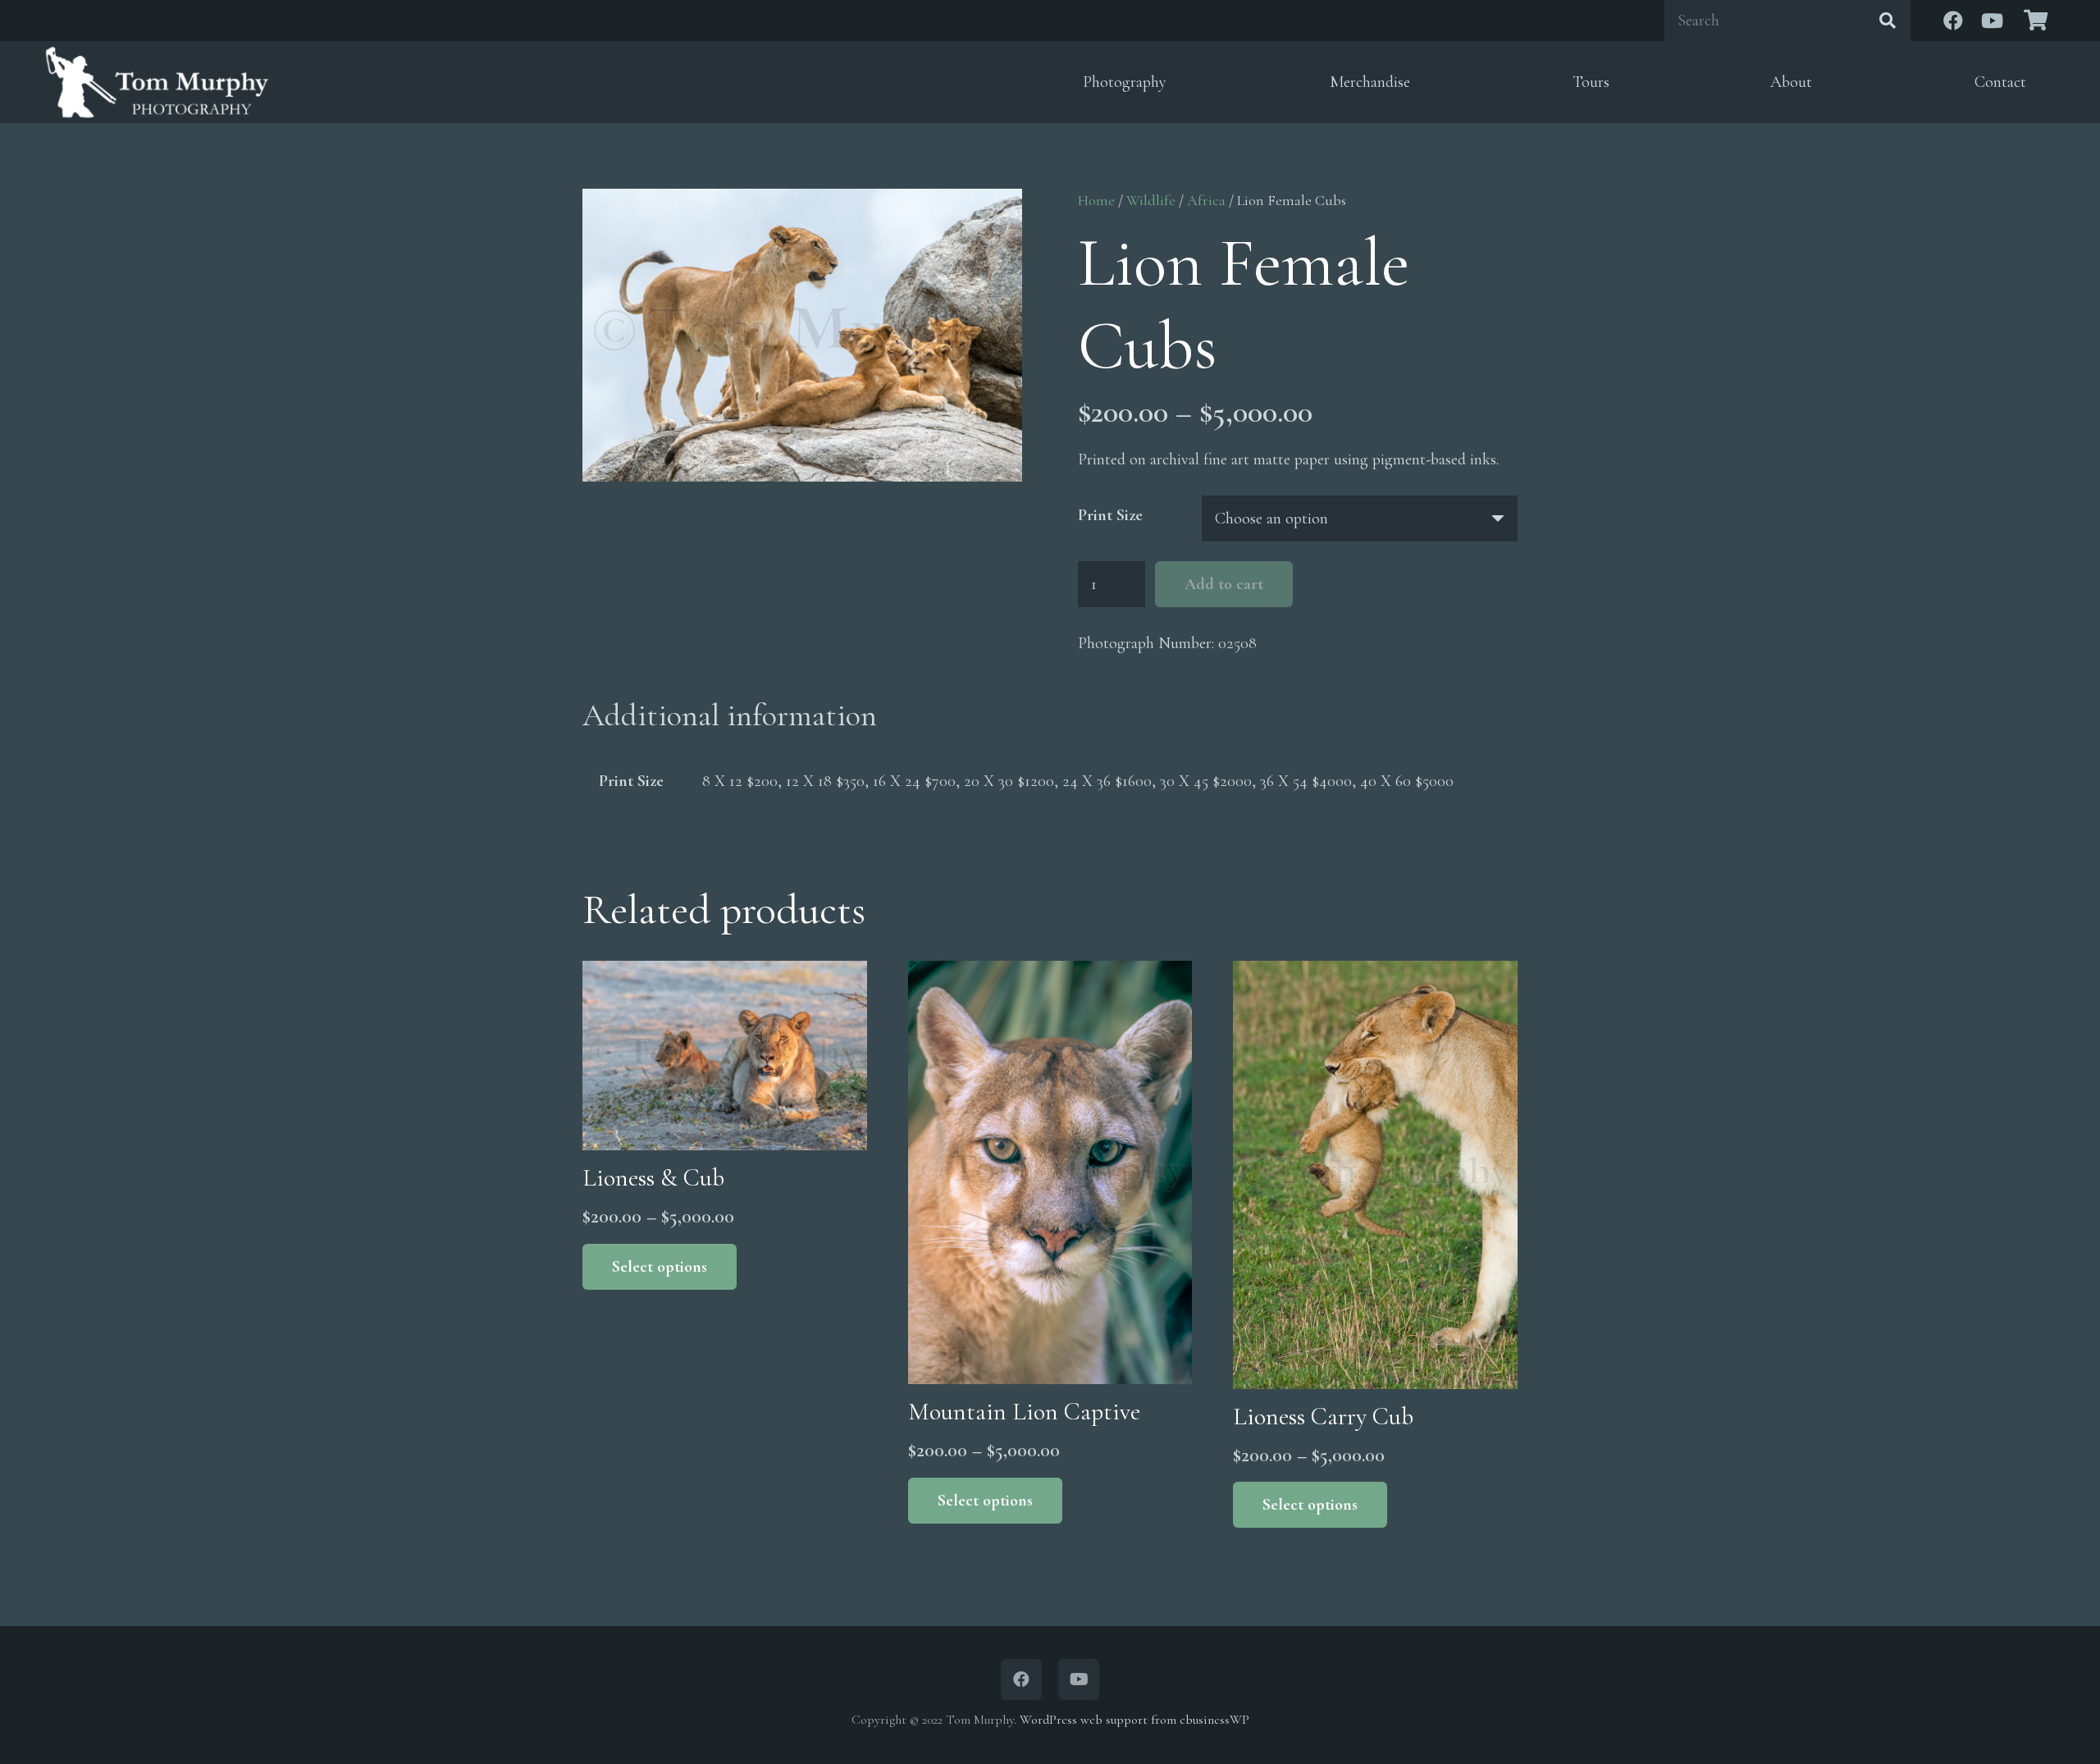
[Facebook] (1953, 21)
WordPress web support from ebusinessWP (1134, 1720)
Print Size (1110, 515)
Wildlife (1151, 200)
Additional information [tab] (730, 715)
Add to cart (1224, 584)
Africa (1206, 200)
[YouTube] (1993, 21)
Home (1096, 200)
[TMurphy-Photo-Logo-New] (157, 82)
